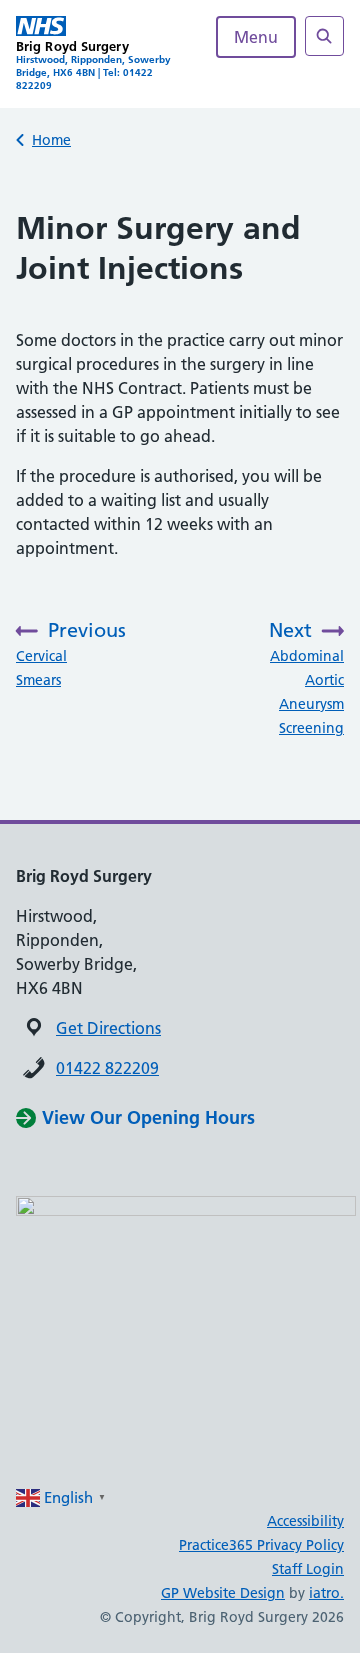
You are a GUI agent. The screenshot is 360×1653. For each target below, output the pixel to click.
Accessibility (305, 1521)
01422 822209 (107, 1068)
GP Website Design (223, 1593)
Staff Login (308, 1569)
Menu (256, 37)
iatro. (326, 1593)
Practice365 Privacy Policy (261, 1545)
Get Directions (108, 1028)
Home (51, 140)
